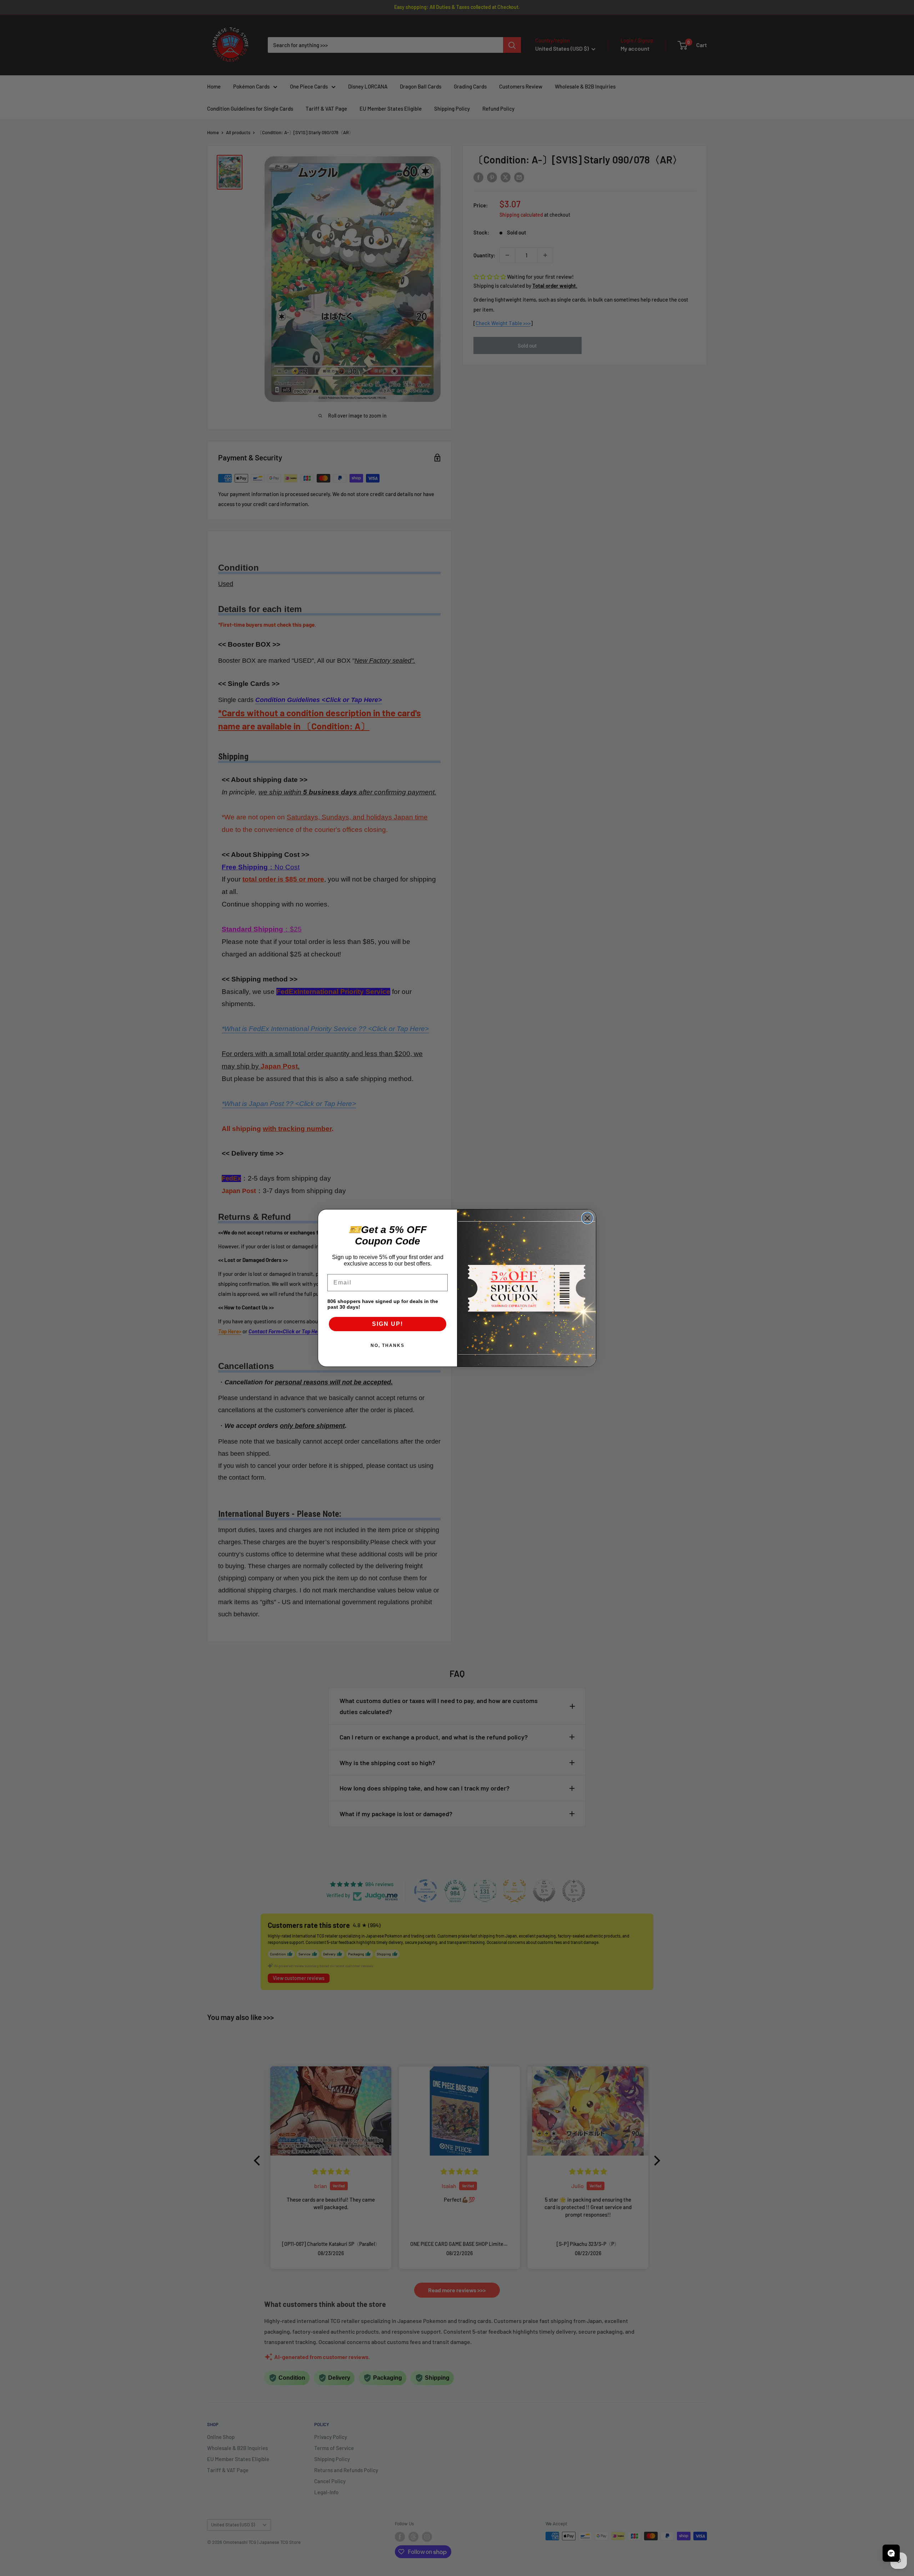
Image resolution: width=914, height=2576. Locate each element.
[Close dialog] (587, 1218)
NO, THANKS (388, 1345)
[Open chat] (891, 2553)
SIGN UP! (388, 1324)
